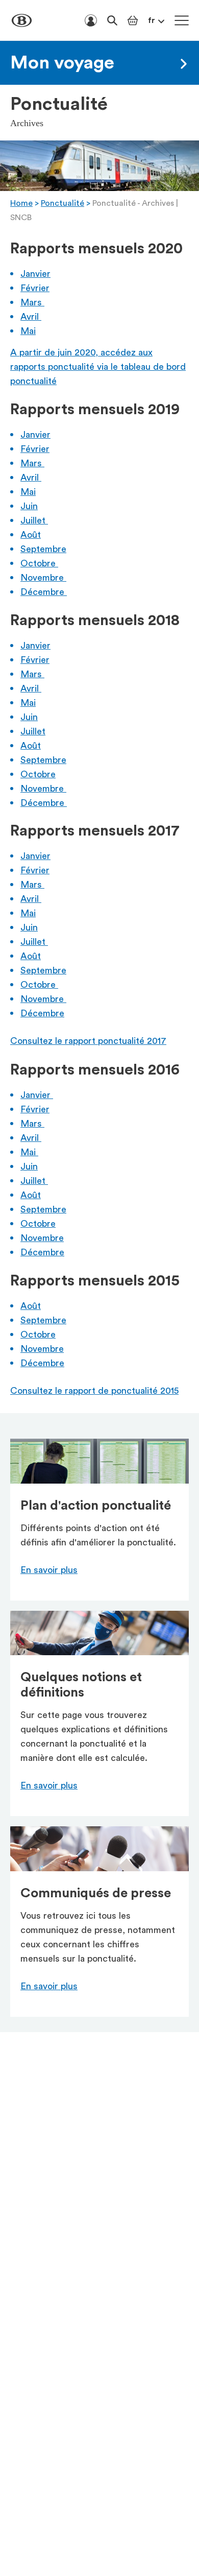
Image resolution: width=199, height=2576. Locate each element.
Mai (28, 331)
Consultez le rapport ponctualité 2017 (88, 1041)
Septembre (43, 549)
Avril (31, 317)
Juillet (34, 520)
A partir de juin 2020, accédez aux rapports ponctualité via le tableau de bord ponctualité (98, 367)
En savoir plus (49, 1570)
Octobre (39, 563)
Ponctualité (63, 203)
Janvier (35, 274)
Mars (32, 302)
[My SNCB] (91, 20)
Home (21, 203)
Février (35, 288)
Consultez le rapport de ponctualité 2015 (94, 1391)
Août (31, 535)
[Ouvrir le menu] (182, 20)
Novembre (43, 578)
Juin (29, 506)
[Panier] (133, 20)
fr (152, 20)
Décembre (44, 592)
